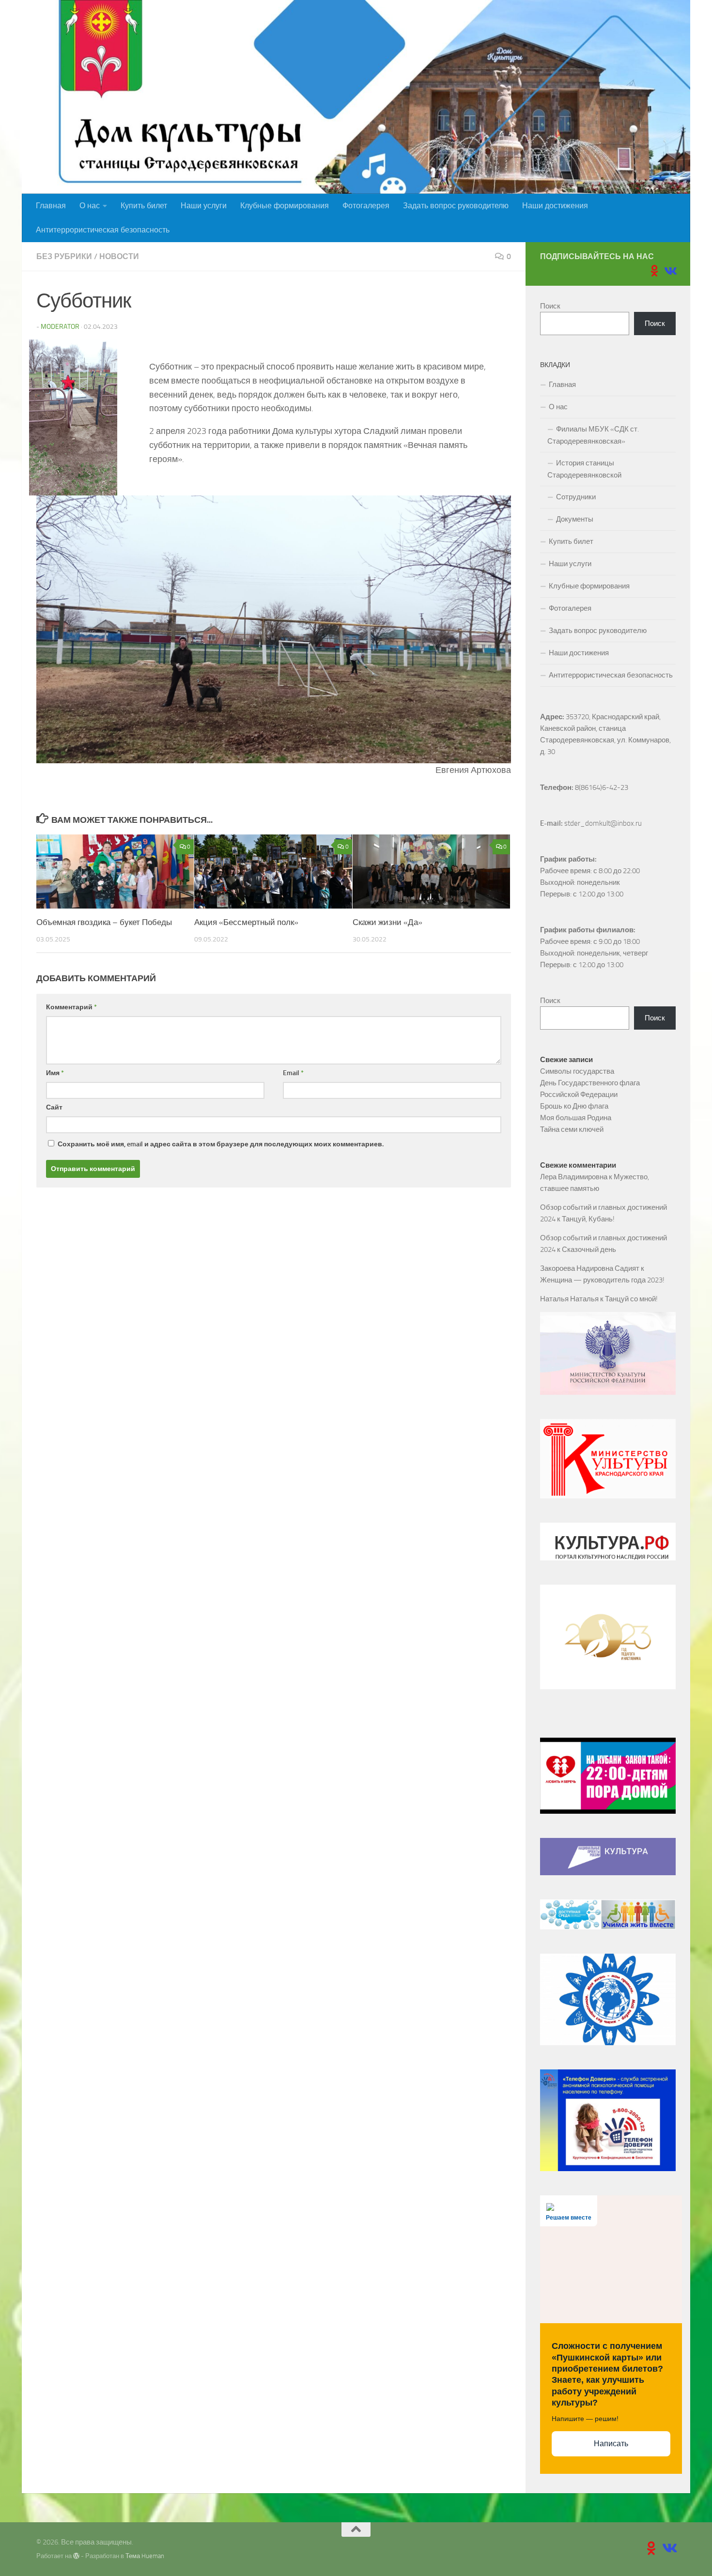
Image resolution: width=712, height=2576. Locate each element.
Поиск (550, 306)
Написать (611, 2444)
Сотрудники (576, 497)
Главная (51, 206)
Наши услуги (204, 206)
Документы (575, 519)
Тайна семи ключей (572, 1129)
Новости (119, 256)
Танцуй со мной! (631, 1299)
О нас (90, 206)
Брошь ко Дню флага (574, 1106)
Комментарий (71, 1007)
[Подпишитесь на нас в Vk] (670, 271)
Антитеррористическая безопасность (103, 230)
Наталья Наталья (569, 1299)
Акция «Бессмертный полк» (246, 922)
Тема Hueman (145, 2556)
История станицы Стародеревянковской (584, 469)
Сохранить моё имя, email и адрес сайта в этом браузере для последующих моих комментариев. (221, 1144)
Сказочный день (589, 1249)
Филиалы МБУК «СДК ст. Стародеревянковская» (593, 435)
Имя (55, 1073)
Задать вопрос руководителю (456, 206)
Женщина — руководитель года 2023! (602, 1280)
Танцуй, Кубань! (588, 1219)
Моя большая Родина (576, 1118)
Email (293, 1073)
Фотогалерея (366, 206)
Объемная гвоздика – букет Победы (104, 922)
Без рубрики (64, 256)
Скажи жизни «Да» (387, 922)
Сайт (54, 1107)
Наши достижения (555, 206)
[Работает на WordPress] (76, 2556)
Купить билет (144, 206)
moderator (60, 327)
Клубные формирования (285, 206)
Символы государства (577, 1071)
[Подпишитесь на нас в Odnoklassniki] (654, 271)
